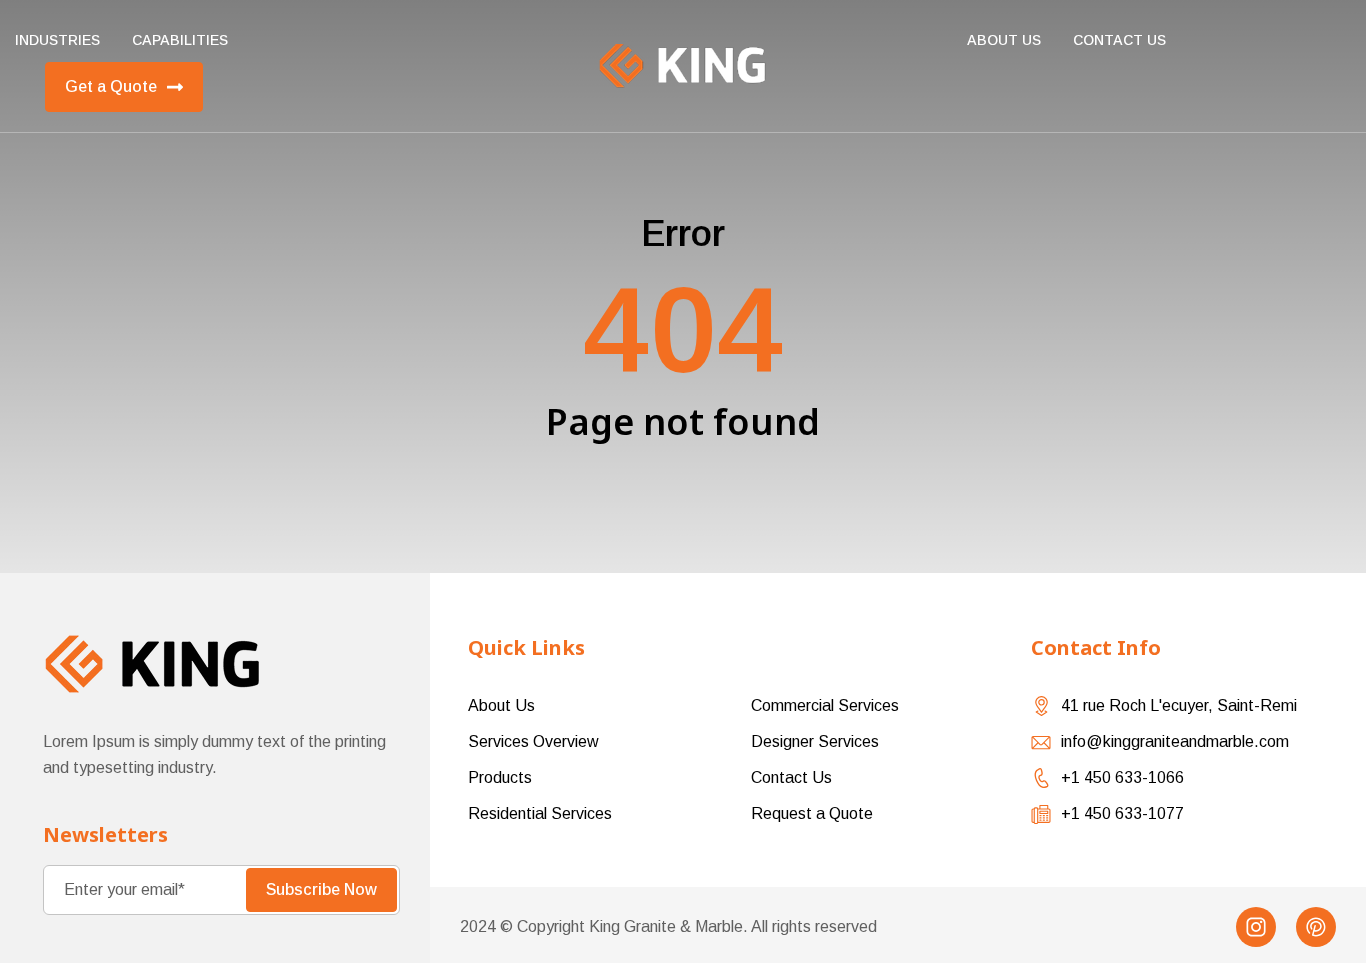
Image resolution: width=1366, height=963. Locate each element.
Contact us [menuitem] (1119, 40)
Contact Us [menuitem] (791, 777)
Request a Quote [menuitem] (812, 813)
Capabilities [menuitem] (180, 40)
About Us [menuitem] (1004, 40)
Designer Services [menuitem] (815, 741)
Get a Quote (111, 86)
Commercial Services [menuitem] (825, 705)
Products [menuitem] (500, 777)
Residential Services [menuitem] (540, 813)
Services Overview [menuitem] (533, 741)
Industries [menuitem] (57, 40)
